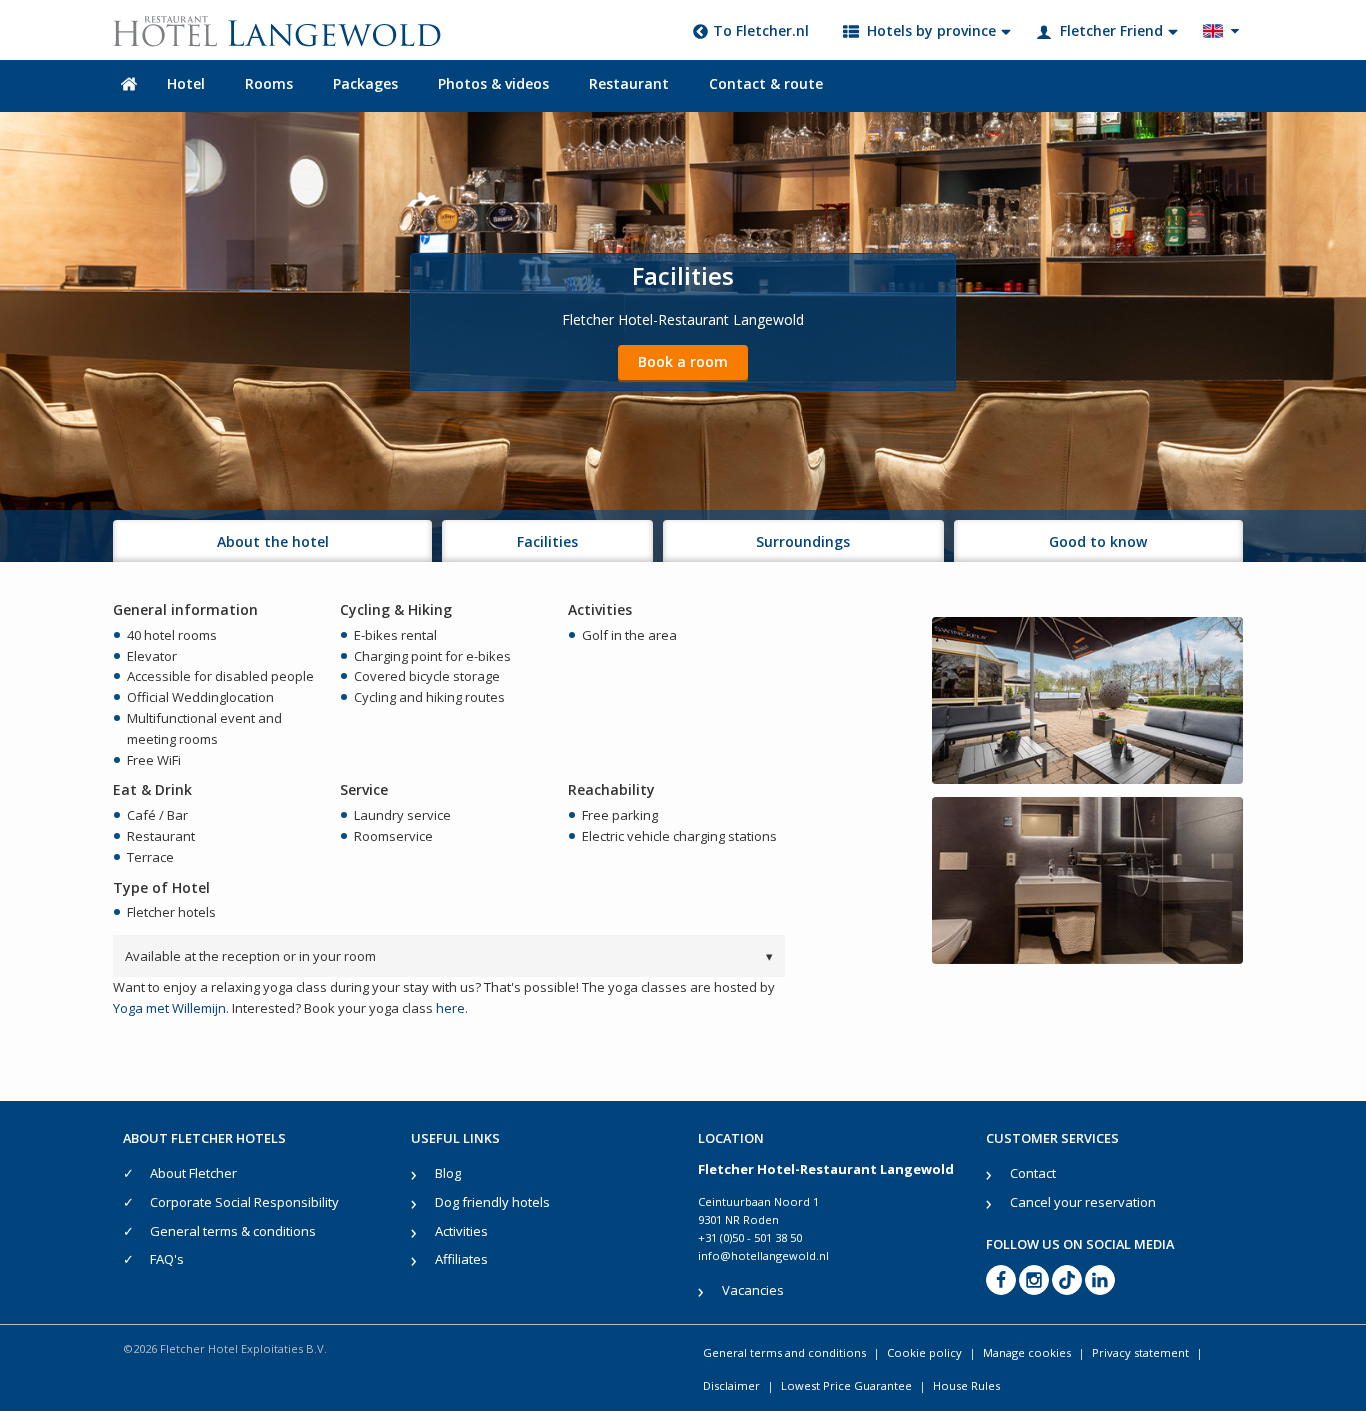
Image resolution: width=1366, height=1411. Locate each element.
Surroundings (803, 541)
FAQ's (167, 1259)
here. (452, 1008)
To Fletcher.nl (761, 30)
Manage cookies (1027, 1352)
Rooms (269, 83)
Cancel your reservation (1083, 1202)
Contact (1033, 1173)
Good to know (1098, 541)
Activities (461, 1231)
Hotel (186, 83)
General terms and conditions (784, 1352)
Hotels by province (931, 30)
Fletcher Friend (1111, 30)
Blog (448, 1173)
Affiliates (461, 1259)
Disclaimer (731, 1385)
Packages (365, 83)
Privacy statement (1140, 1352)
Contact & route (766, 83)
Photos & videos (493, 83)
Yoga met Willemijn (169, 1008)
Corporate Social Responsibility (244, 1202)
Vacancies (753, 1290)
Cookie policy (924, 1352)
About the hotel (273, 541)
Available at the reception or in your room (449, 956)
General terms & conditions (233, 1231)
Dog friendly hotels (492, 1202)
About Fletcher (193, 1173)
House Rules (966, 1385)
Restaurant (629, 83)
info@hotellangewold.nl (763, 1255)
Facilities (547, 541)
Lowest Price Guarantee (846, 1385)
